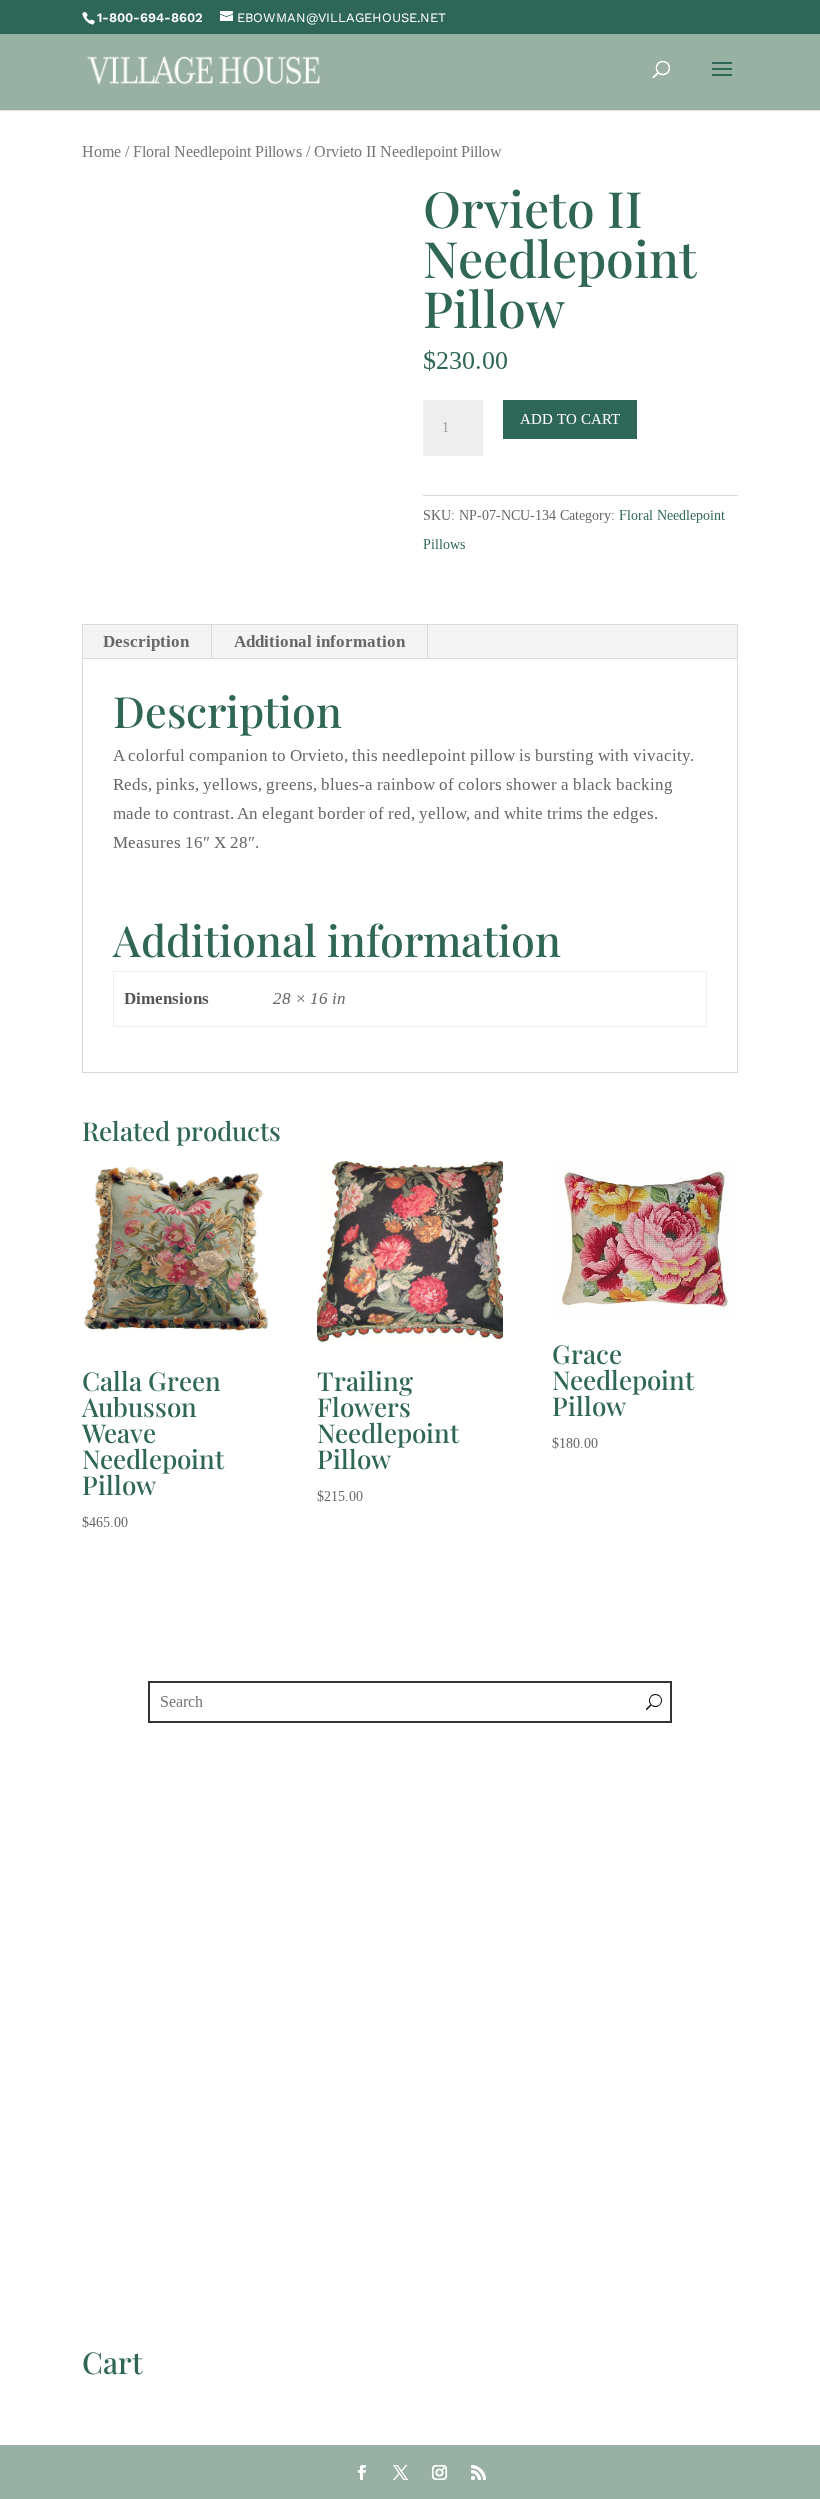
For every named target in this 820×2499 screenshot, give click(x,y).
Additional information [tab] (319, 641)
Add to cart (570, 419)
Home (101, 151)
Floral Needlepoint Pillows (217, 151)
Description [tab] (146, 641)
